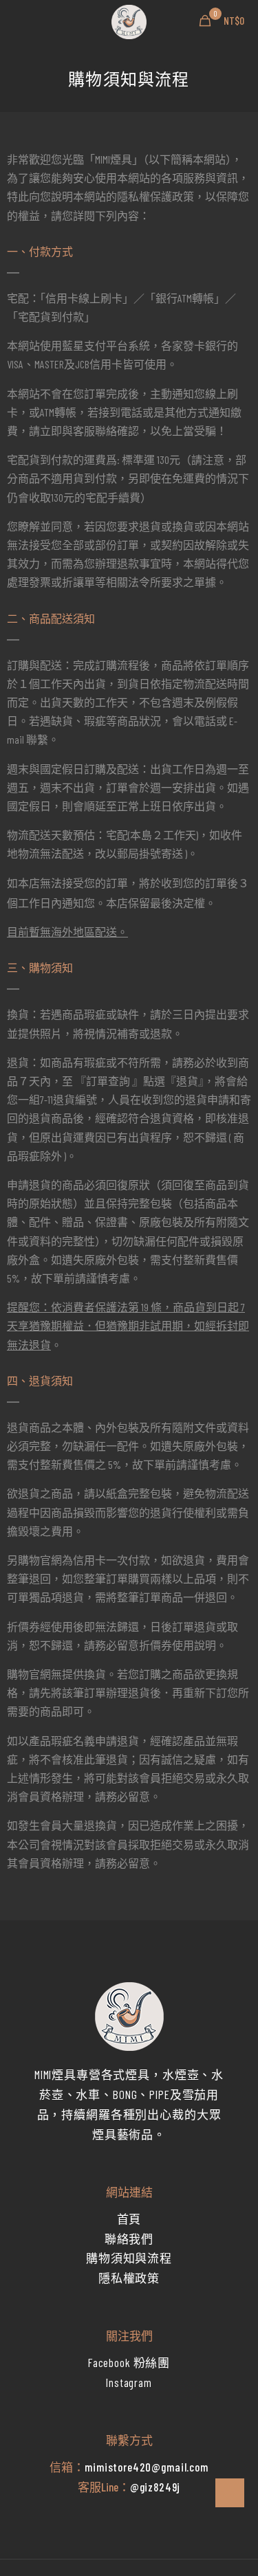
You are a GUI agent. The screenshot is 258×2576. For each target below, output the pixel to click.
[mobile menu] (19, 21)
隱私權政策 (129, 2278)
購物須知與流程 (129, 2258)
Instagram (129, 2382)
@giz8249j (155, 2487)
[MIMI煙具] (129, 21)
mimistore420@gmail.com (147, 2467)
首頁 (129, 2219)
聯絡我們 (129, 2239)
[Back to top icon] (230, 2493)
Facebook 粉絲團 (129, 2362)
